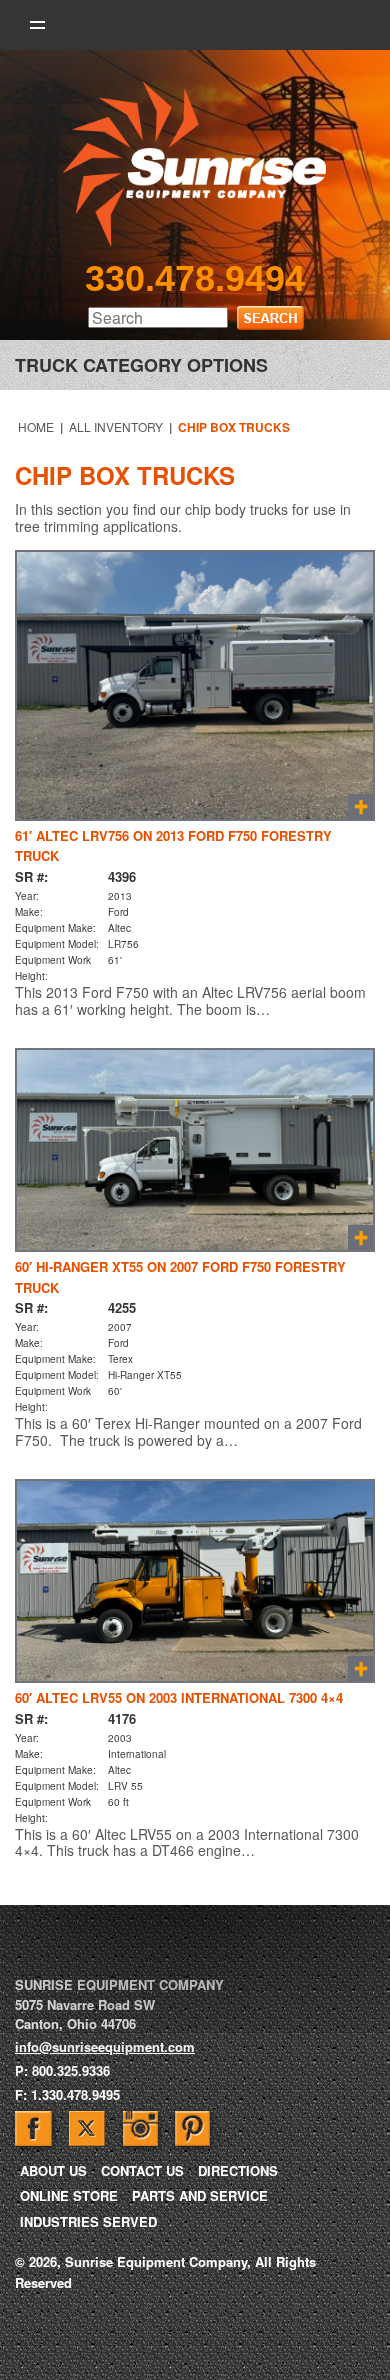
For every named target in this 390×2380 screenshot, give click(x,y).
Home (36, 426)
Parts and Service (200, 2195)
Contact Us (142, 2170)
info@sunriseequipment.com (105, 2046)
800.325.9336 (71, 2070)
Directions (238, 2170)
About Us (53, 2170)
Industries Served (88, 2221)
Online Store (69, 2195)
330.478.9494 (195, 278)
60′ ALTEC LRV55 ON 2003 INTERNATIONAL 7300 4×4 (179, 1697)
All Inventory (116, 426)
